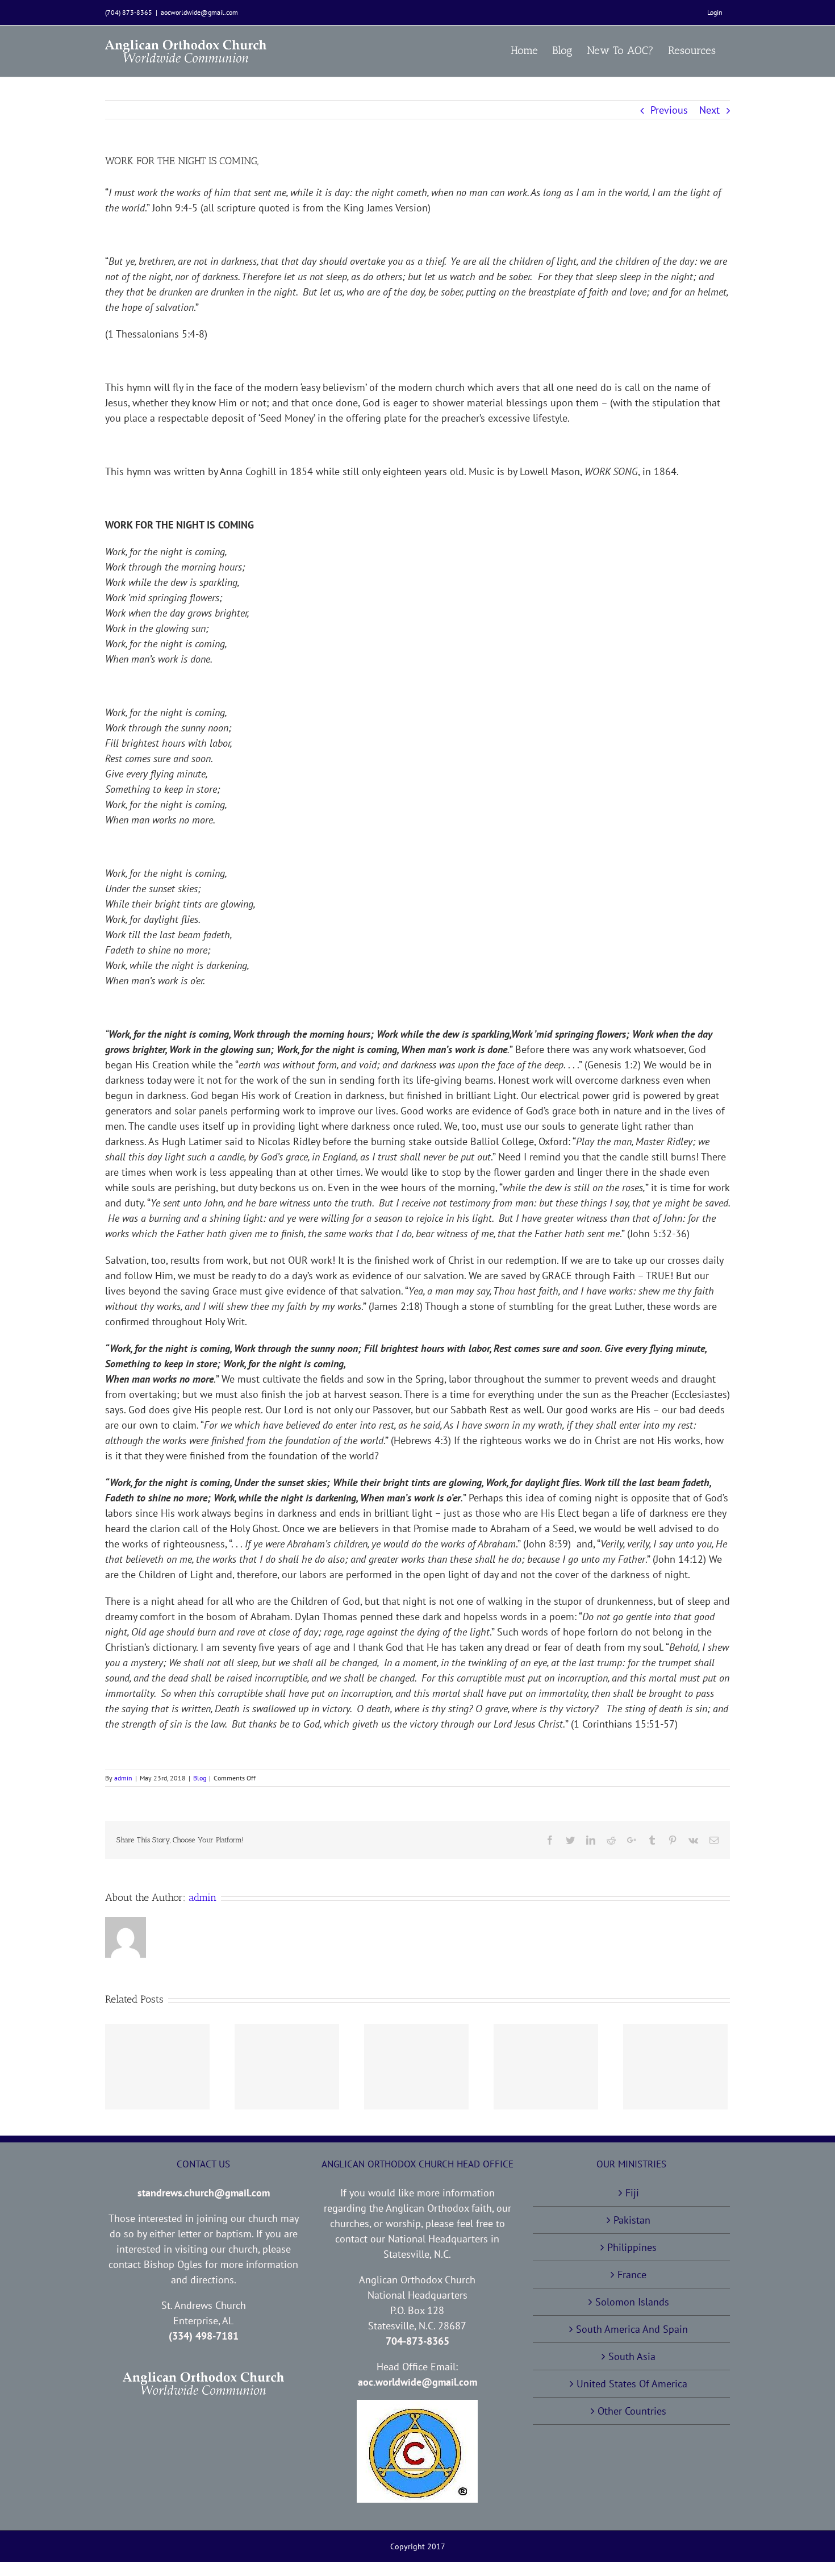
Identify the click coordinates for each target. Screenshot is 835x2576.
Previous (669, 110)
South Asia (632, 2356)
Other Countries (632, 2411)
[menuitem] (715, 13)
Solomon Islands (632, 2302)
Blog (200, 1778)
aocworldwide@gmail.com (199, 12)
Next (709, 110)
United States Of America (632, 2384)
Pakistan (632, 2220)
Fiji (632, 2193)
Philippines (632, 2247)
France (632, 2275)
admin (123, 1778)
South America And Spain (632, 2329)
